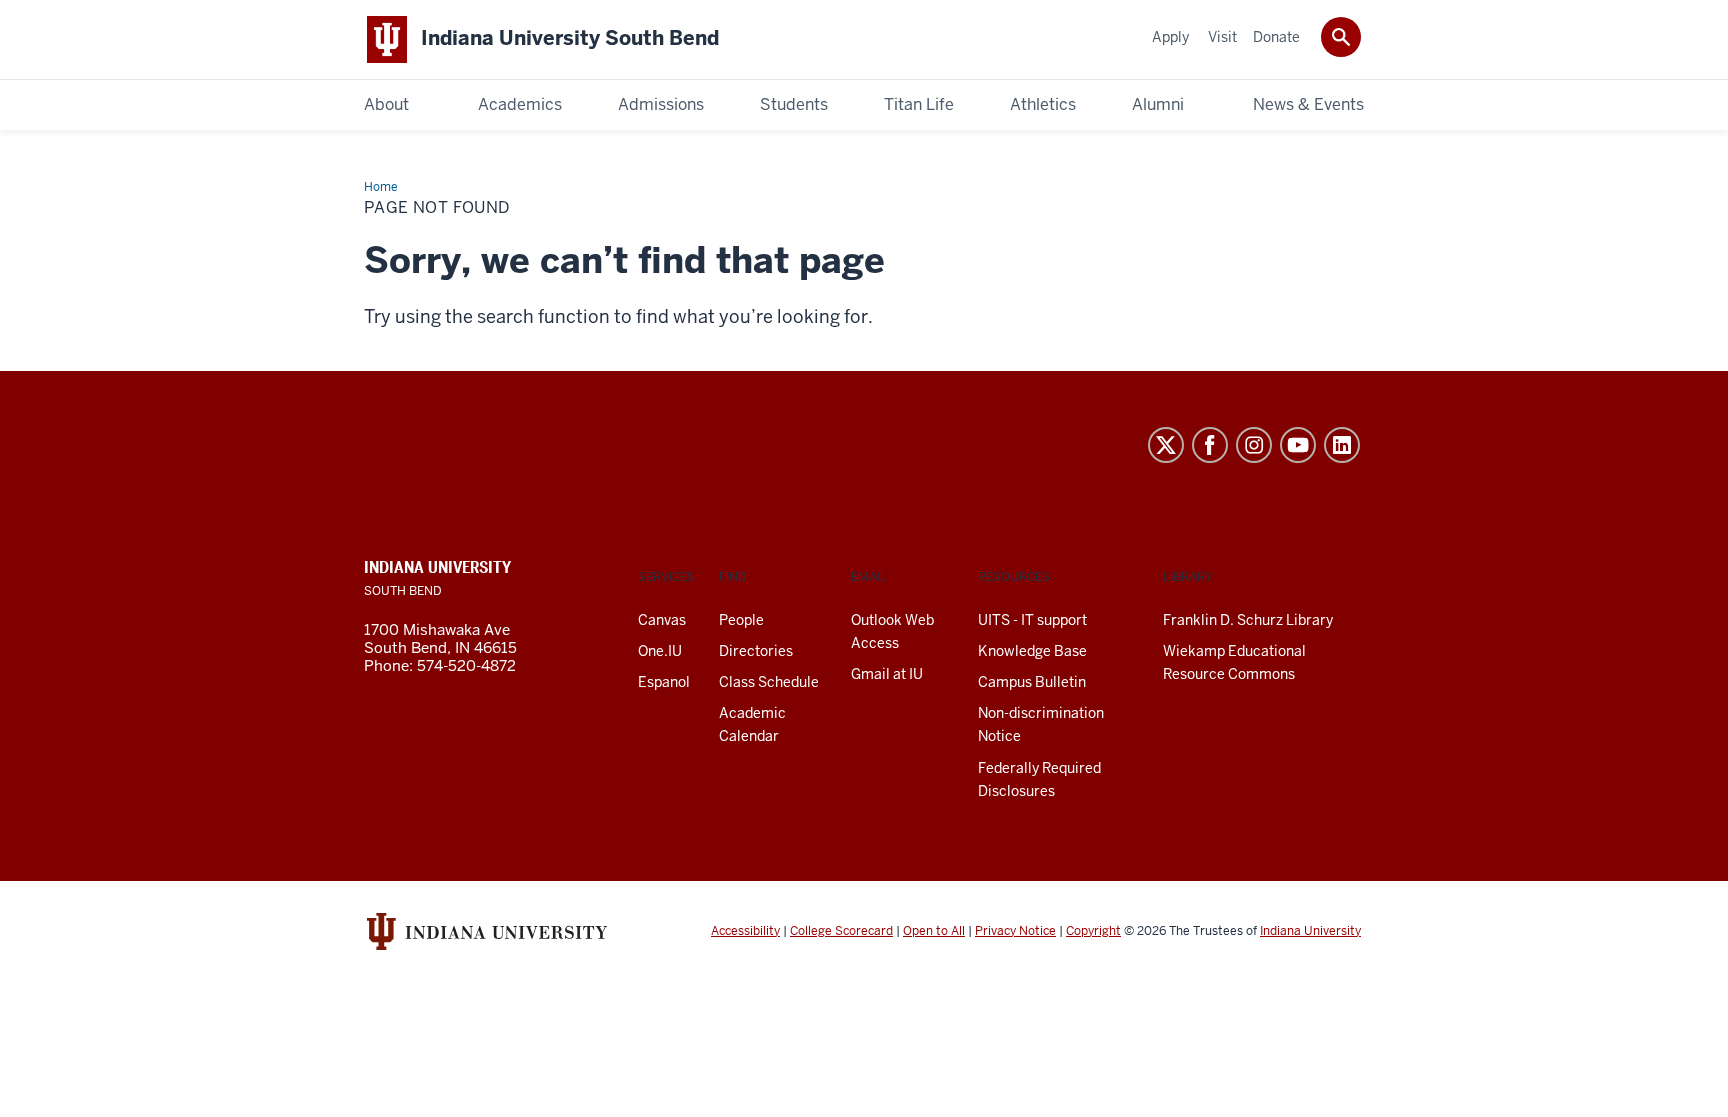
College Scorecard (841, 931)
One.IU (660, 651)
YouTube (1298, 445)
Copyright (1093, 931)
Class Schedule (769, 682)
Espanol (664, 682)
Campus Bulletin (1032, 682)
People (741, 620)
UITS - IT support (1032, 620)
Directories (756, 651)
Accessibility (745, 931)
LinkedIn (1342, 445)
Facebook (1210, 445)
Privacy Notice (1015, 931)
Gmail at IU (887, 674)
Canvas (662, 620)
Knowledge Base (1032, 651)
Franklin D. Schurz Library (1248, 620)
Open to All (934, 931)
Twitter (1166, 445)
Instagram (1254, 445)
